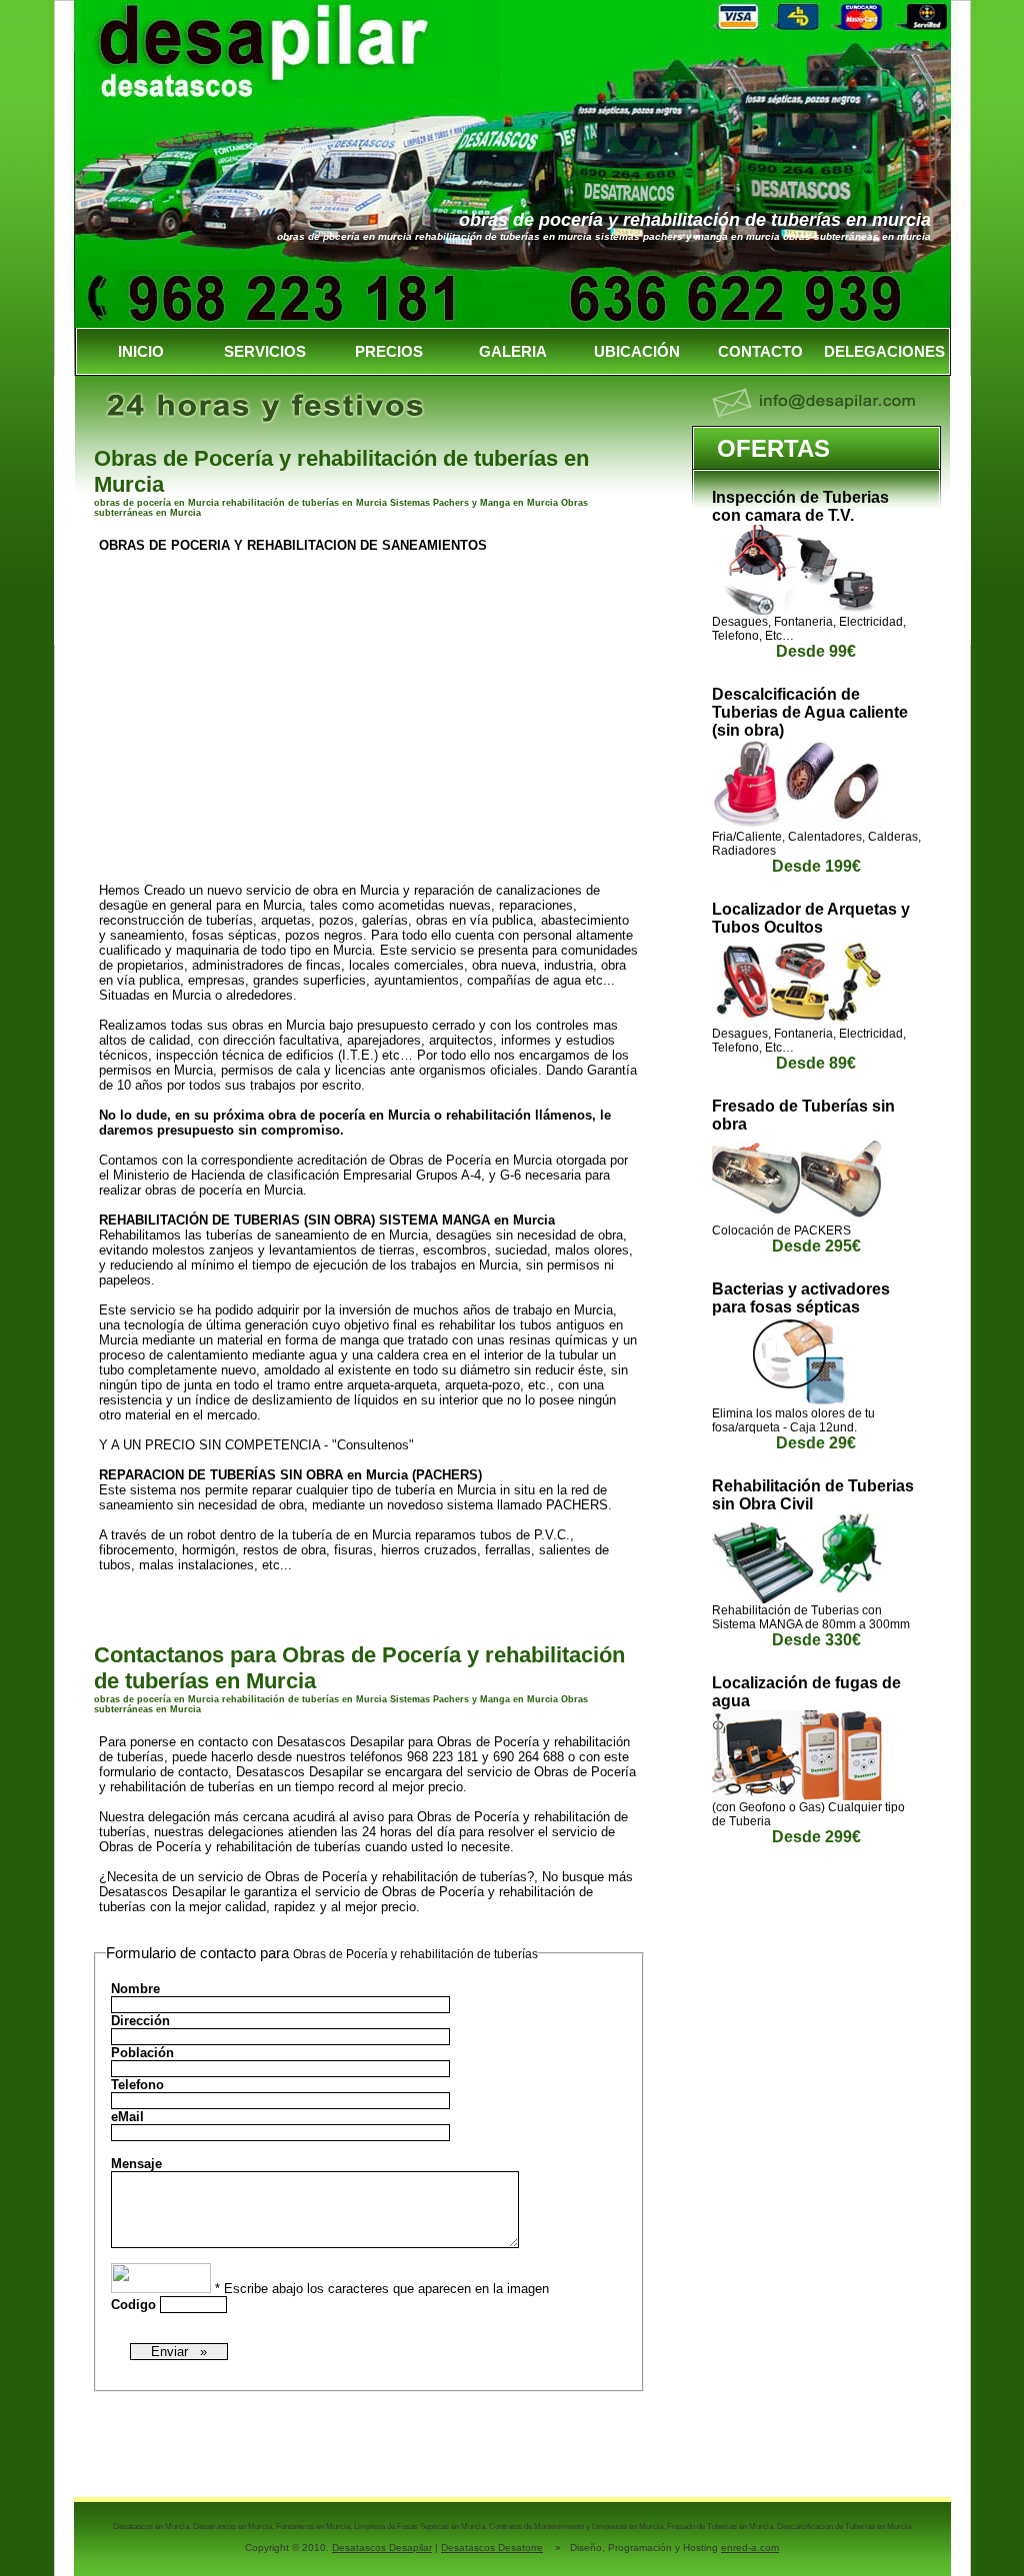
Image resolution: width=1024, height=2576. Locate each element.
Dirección (140, 2021)
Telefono (137, 2085)
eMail (127, 2117)
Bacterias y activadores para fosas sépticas (801, 1298)
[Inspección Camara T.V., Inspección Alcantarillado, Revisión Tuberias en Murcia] (797, 610)
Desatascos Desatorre (492, 2548)
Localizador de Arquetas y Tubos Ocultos (811, 918)
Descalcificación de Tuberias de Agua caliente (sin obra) (810, 712)
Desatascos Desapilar (382, 2548)
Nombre (135, 1989)
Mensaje (136, 2164)
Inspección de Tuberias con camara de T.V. (800, 506)
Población (142, 2053)
